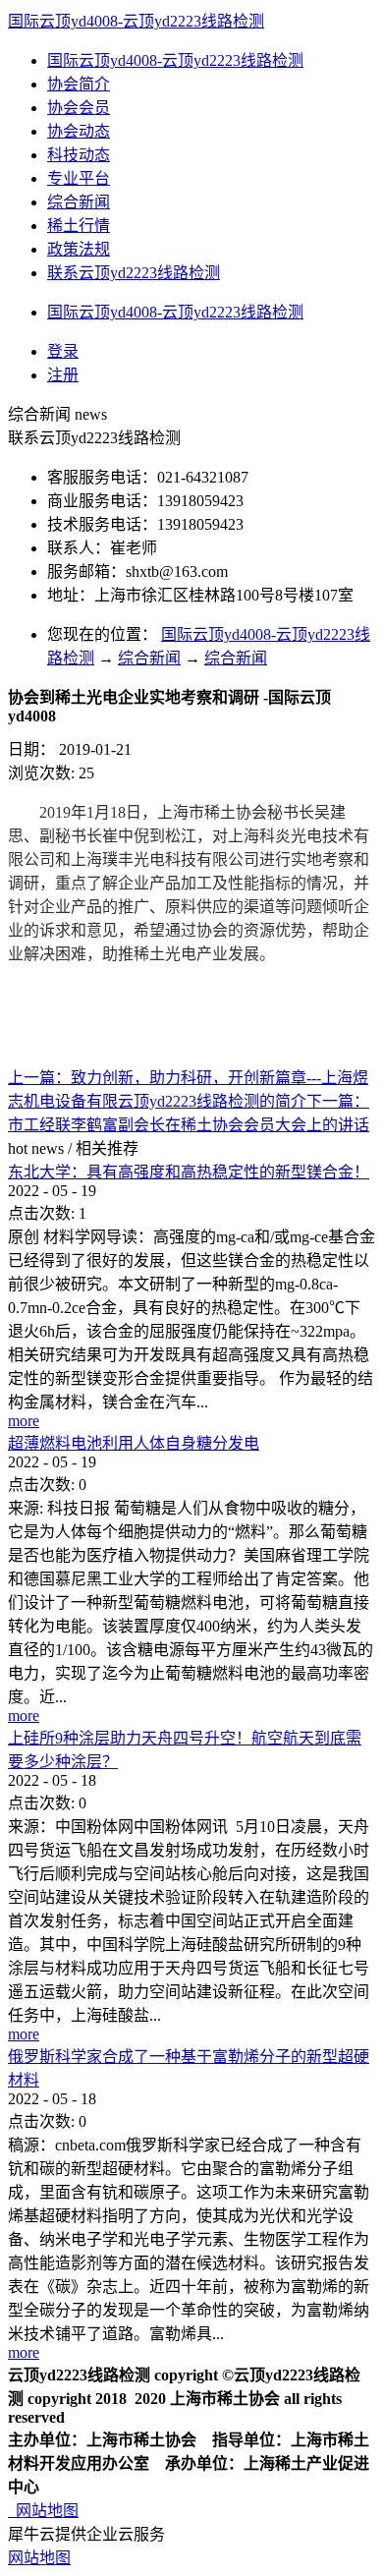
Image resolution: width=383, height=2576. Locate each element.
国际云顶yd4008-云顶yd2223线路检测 (136, 21)
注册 (63, 375)
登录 (63, 351)
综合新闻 (149, 658)
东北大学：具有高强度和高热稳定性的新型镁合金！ (189, 1172)
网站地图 (43, 2511)
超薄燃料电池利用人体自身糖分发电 (134, 1443)
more (24, 1421)
